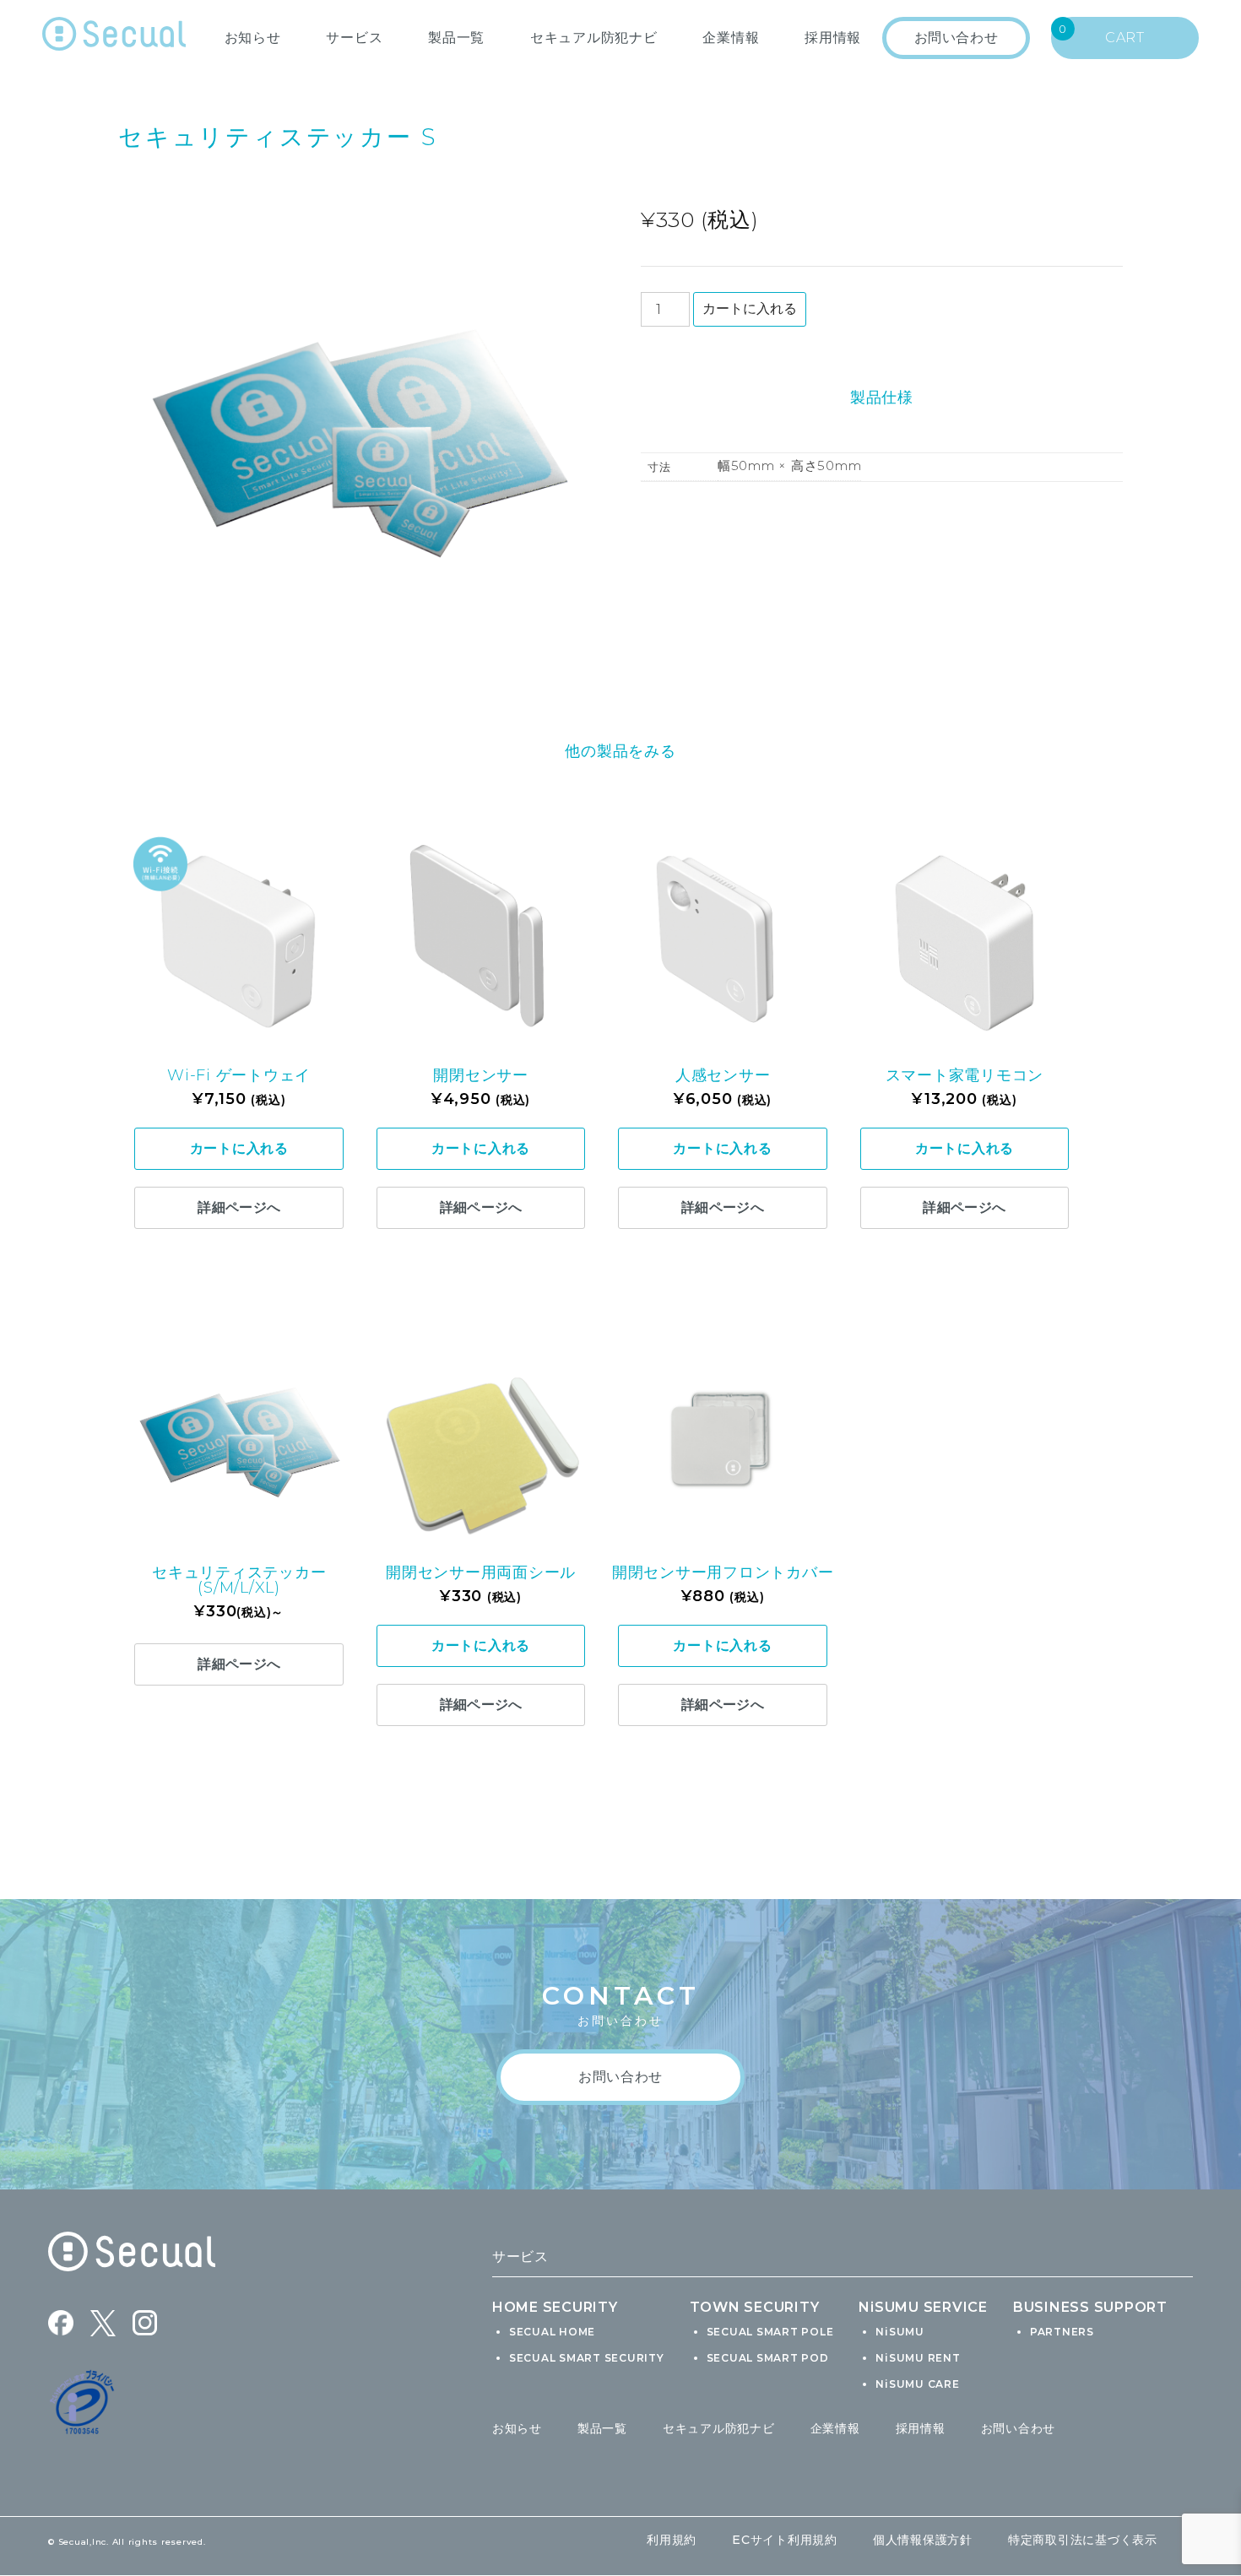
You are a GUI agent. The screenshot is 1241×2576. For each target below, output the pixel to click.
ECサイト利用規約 (785, 2540)
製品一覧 (602, 2428)
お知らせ (253, 38)
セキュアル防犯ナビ (594, 38)
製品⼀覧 (456, 38)
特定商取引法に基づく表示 (1083, 2540)
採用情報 (921, 2428)
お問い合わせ (1019, 2428)
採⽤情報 (833, 38)
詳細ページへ (239, 1207)
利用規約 (672, 2540)
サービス (354, 38)
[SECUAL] (114, 38)
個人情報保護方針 (923, 2540)
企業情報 (731, 38)
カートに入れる (750, 308)
